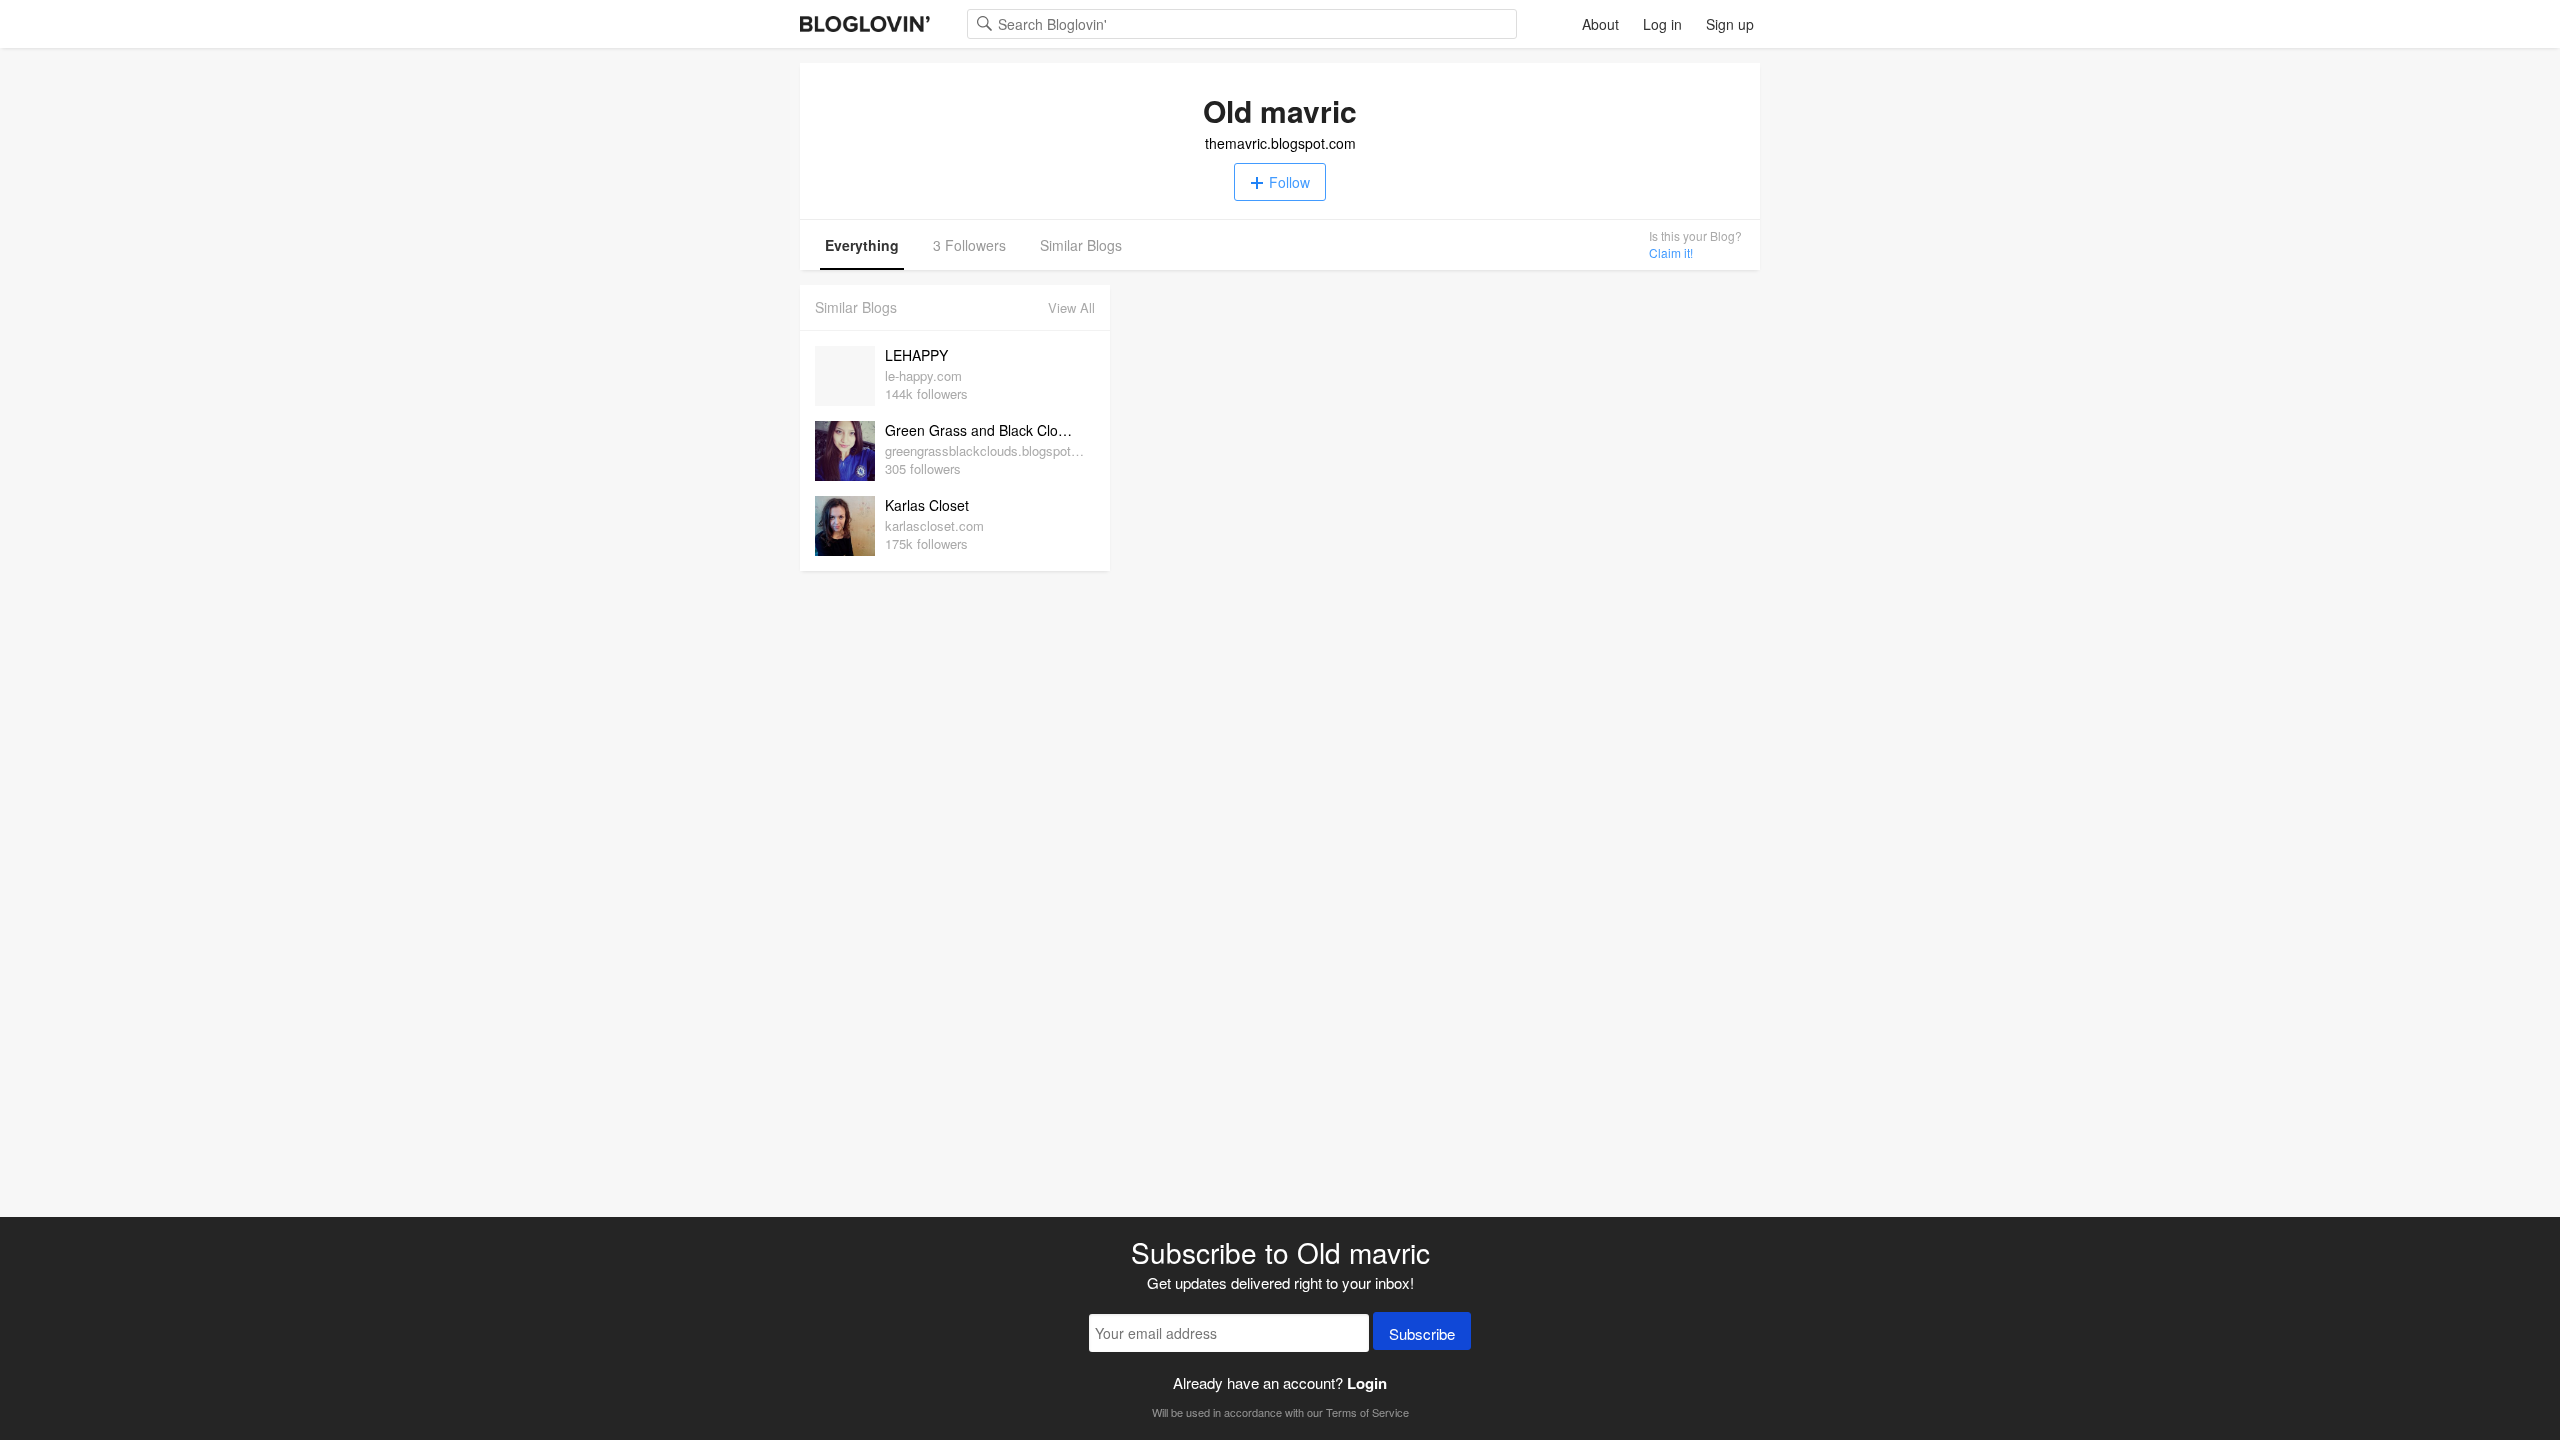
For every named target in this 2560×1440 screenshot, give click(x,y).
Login (1367, 1383)
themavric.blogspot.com (1280, 143)
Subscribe (1422, 1333)
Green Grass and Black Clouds (983, 430)
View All (1071, 307)
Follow (1289, 182)
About (1600, 24)
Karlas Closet (927, 505)
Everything (862, 245)
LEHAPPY (916, 355)
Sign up (1730, 24)
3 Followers (969, 245)
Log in (1662, 24)
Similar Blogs (1081, 245)
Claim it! (1671, 252)
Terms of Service (1367, 1412)
